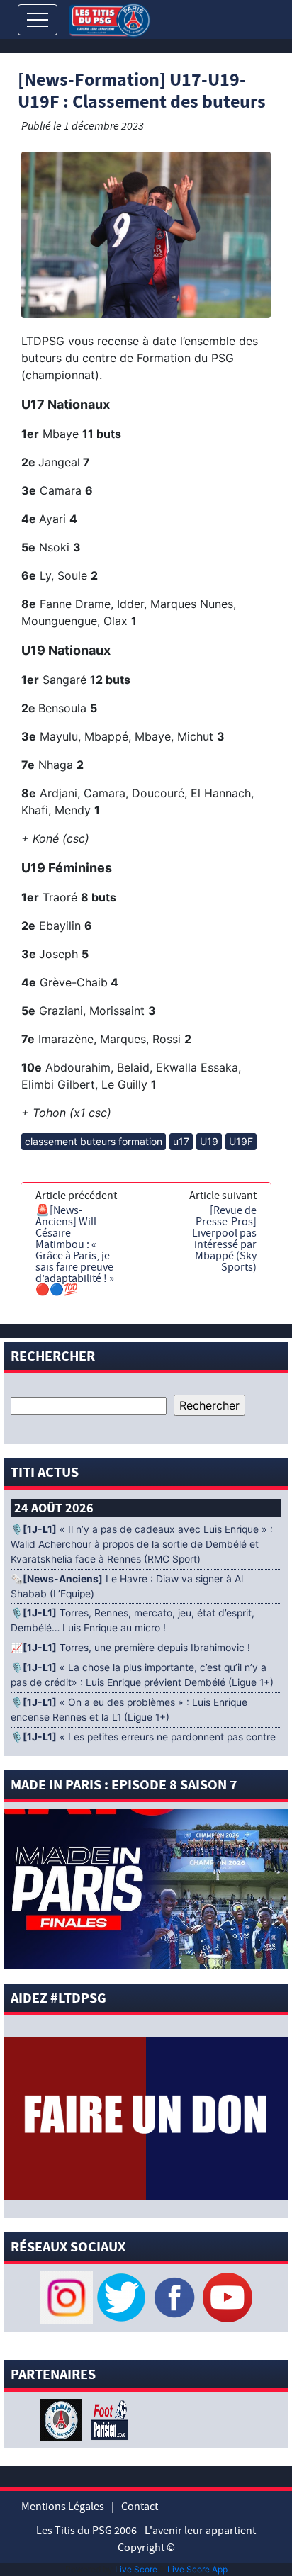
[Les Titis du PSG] (109, 19)
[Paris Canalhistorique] (63, 2419)
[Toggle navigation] (38, 20)
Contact (140, 2507)
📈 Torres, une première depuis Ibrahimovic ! (130, 1648)
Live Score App (197, 2569)
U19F (241, 1141)
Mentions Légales (63, 2507)
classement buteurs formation (94, 1141)
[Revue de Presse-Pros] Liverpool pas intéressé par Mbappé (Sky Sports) (224, 1239)
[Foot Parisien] (107, 2419)
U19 (209, 1141)
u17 (181, 1141)
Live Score (136, 2569)
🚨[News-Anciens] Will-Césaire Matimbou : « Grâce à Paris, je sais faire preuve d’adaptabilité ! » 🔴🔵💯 (75, 1250)
